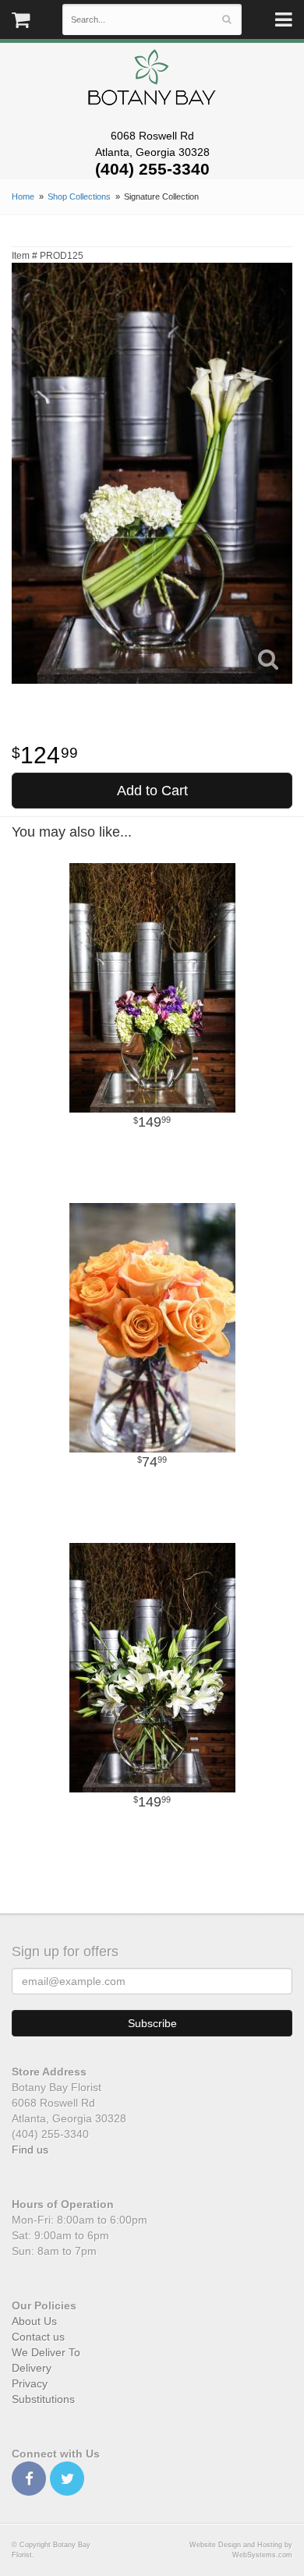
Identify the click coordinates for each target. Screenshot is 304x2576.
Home (23, 196)
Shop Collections (79, 196)
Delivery (32, 2368)
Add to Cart (152, 791)
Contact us (38, 2337)
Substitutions (43, 2399)
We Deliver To (46, 2352)
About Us (34, 2321)
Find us (30, 2150)
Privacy (30, 2383)
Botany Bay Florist (152, 81)
